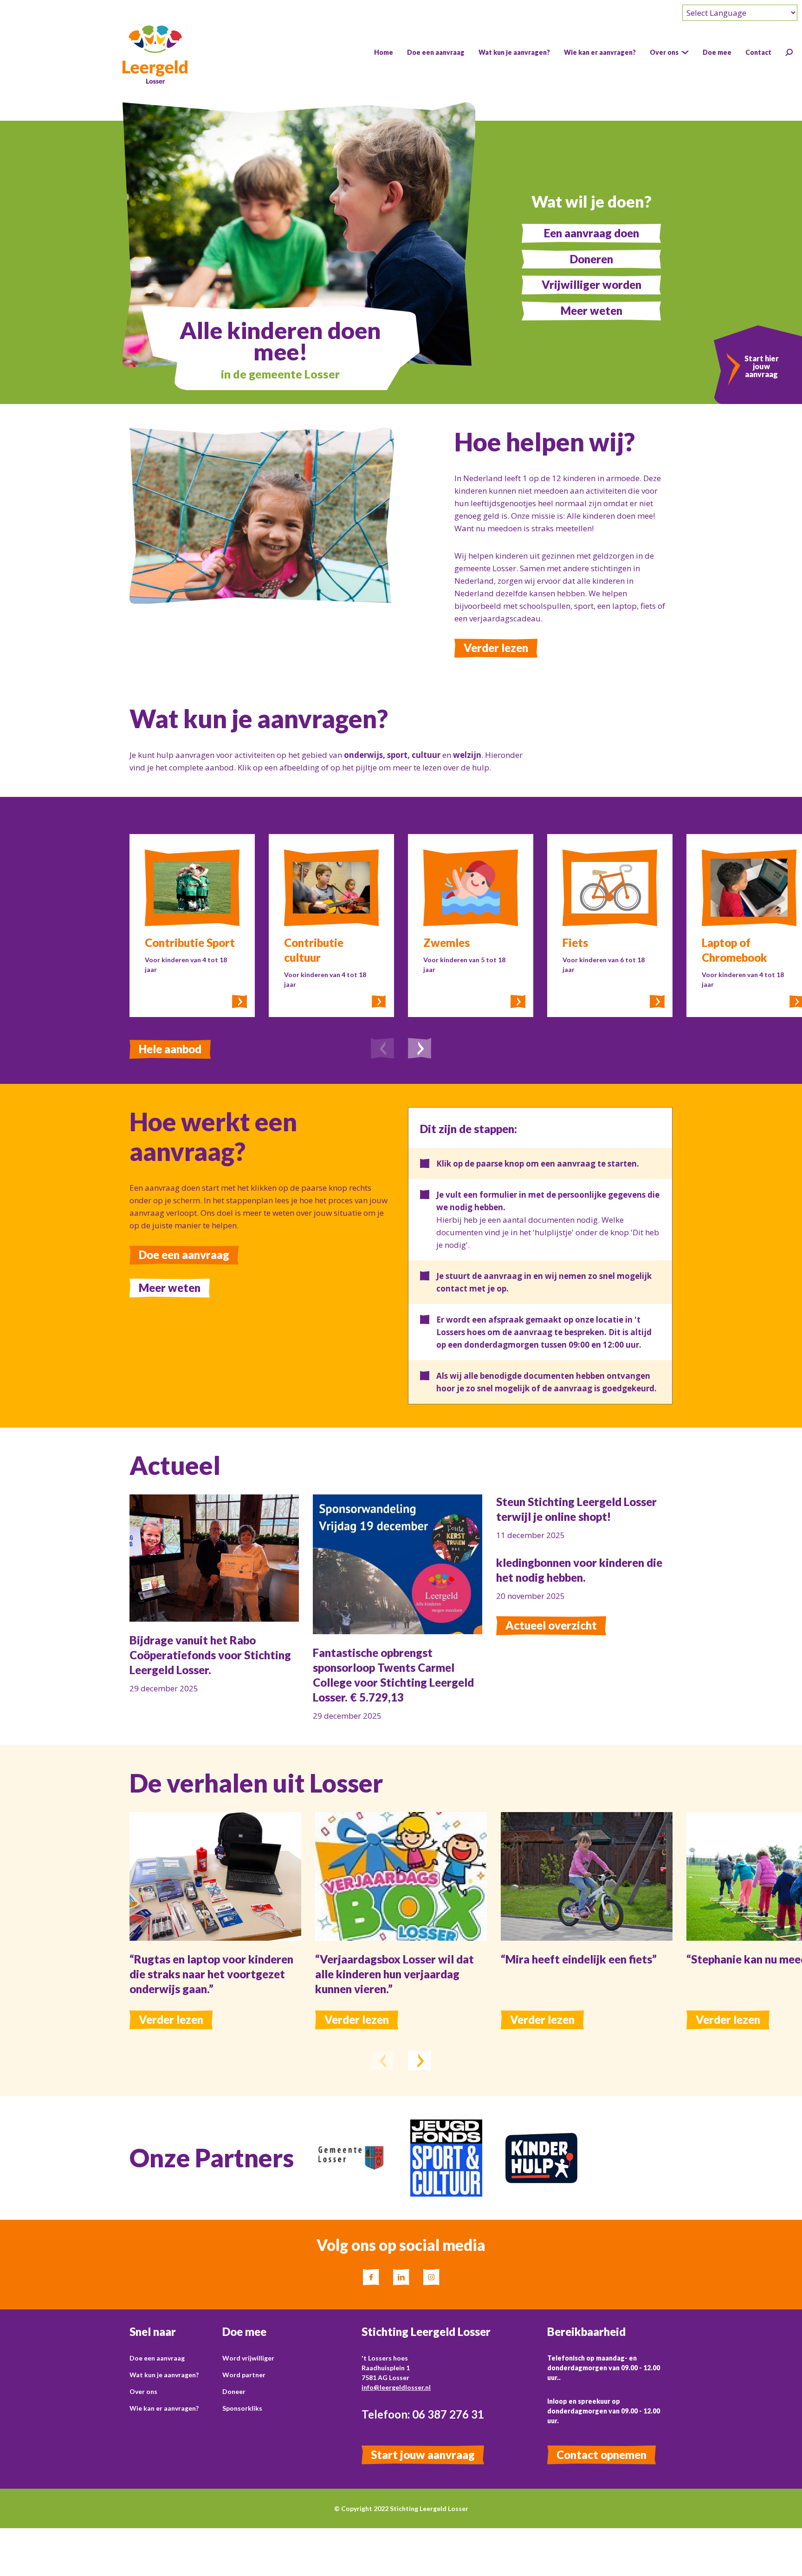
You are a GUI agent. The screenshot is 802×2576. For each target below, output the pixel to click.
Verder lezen (496, 648)
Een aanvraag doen (592, 233)
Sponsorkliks (242, 2408)
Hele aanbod (170, 1049)
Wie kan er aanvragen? (164, 2408)
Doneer (234, 2391)
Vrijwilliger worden (592, 284)
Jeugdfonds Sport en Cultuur (442, 2132)
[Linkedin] (401, 2277)
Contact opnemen (601, 2455)
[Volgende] (420, 1050)
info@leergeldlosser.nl (396, 2387)
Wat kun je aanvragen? (164, 2375)
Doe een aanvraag (184, 1255)
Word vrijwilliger (248, 2358)
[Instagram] (431, 2277)
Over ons (143, 2391)
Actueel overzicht (551, 1625)
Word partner (244, 2375)
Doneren (592, 259)
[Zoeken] (789, 52)
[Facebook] (371, 2277)
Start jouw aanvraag (423, 2455)
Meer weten (592, 310)
